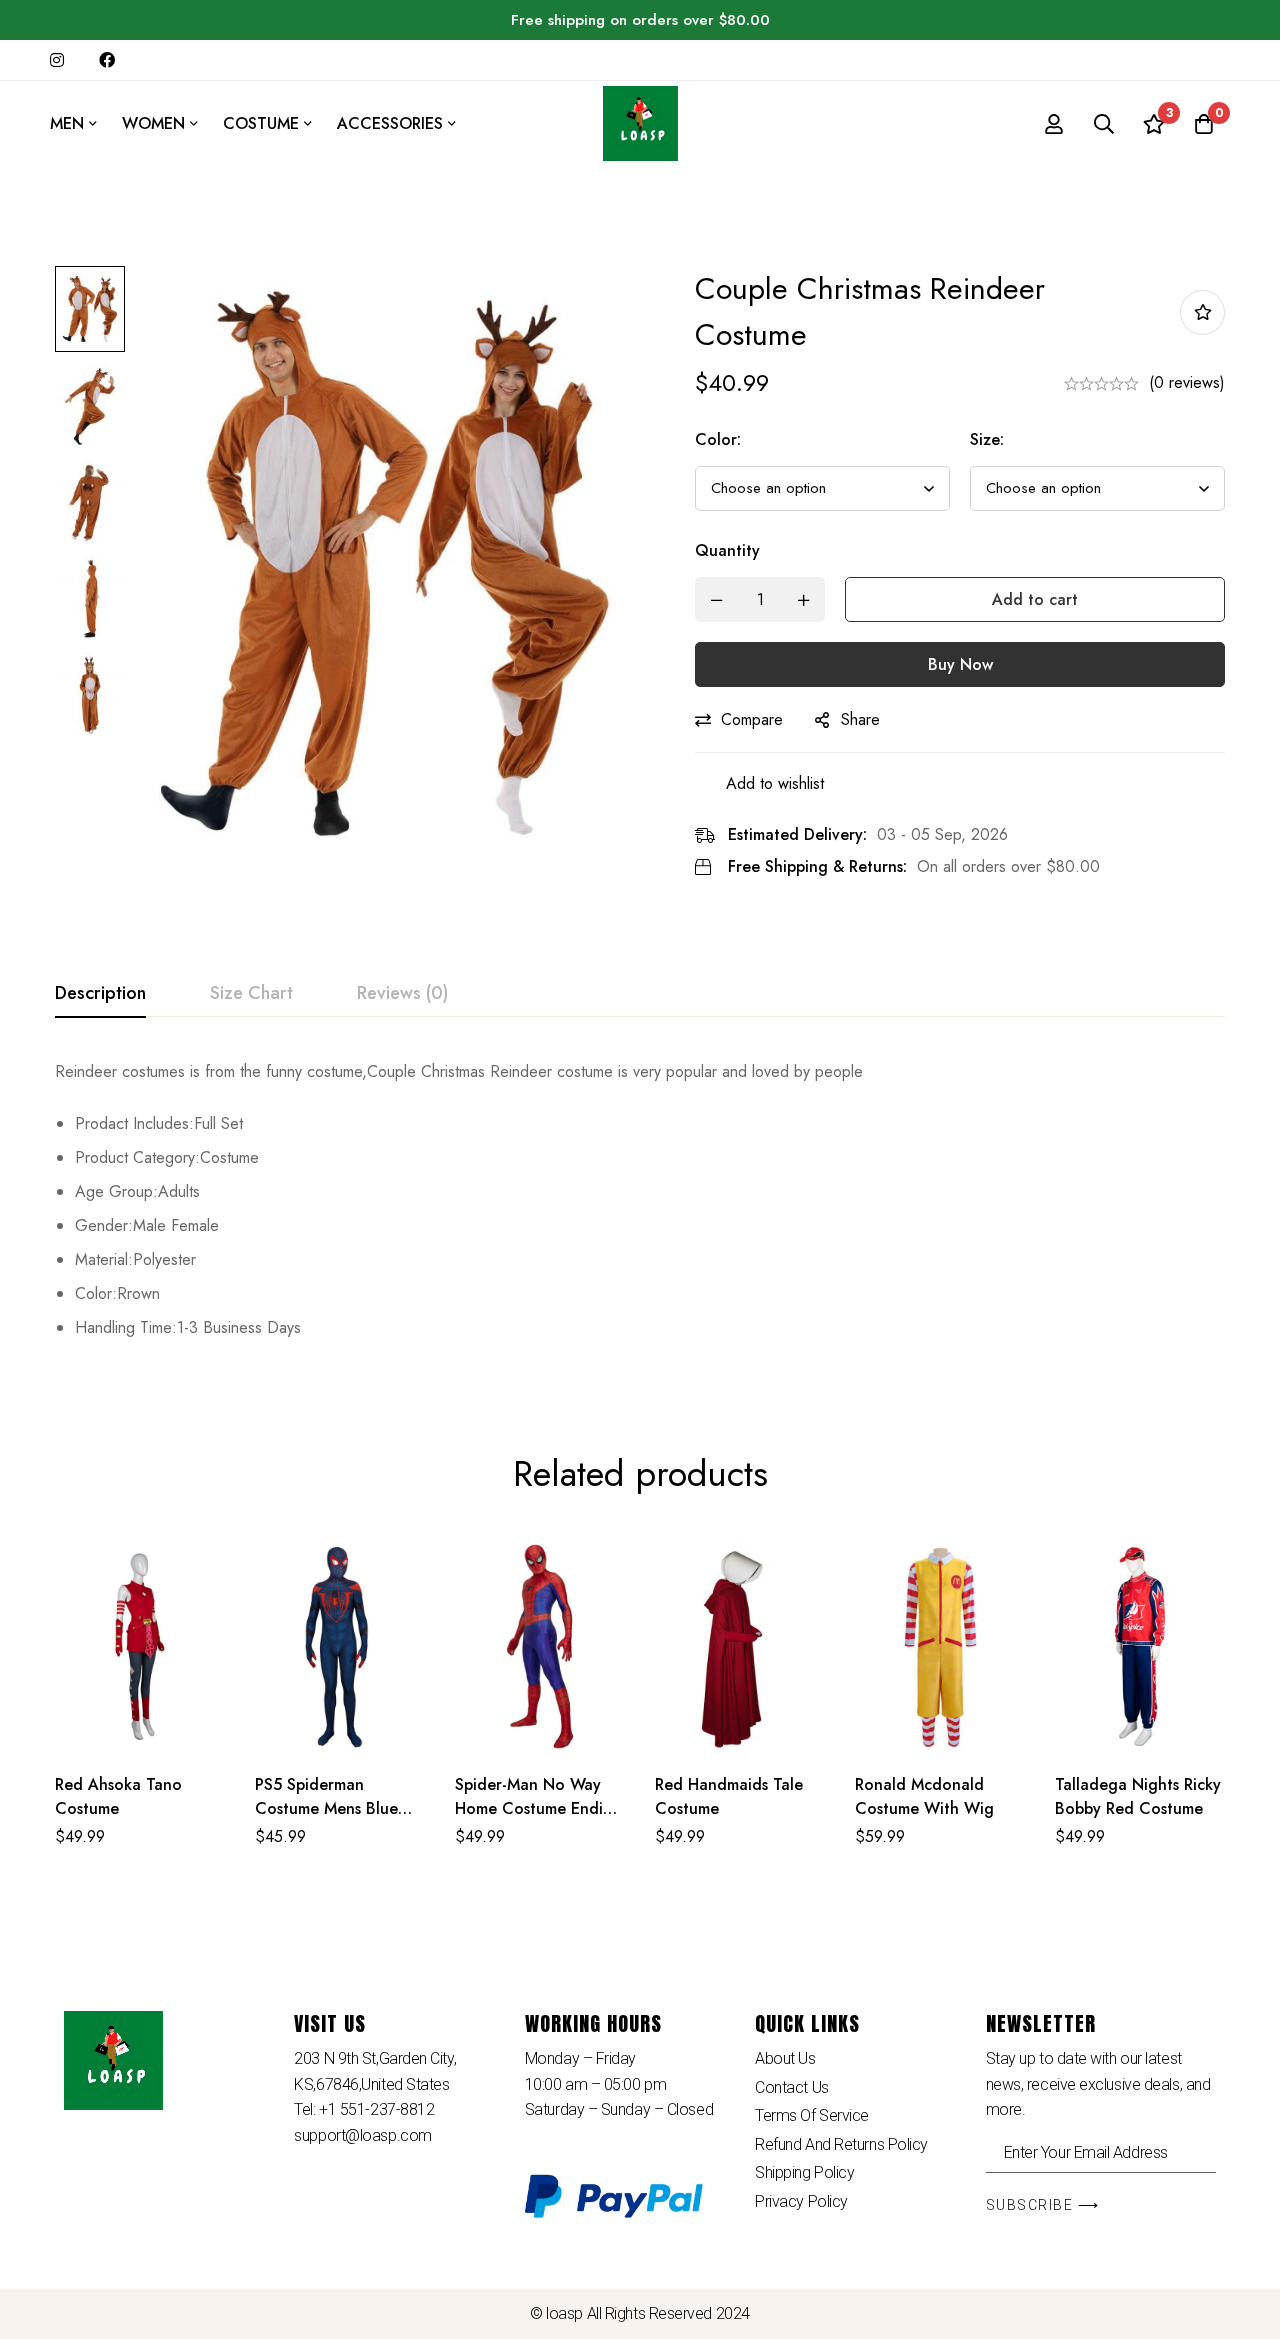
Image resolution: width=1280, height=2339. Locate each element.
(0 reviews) (1187, 382)
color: (718, 439)
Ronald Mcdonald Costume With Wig (924, 1796)
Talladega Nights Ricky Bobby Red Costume (1138, 1796)
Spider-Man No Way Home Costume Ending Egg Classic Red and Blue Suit (538, 1820)
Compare (752, 719)
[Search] (1104, 124)
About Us (785, 2058)
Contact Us (792, 2087)
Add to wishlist (1202, 312)
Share (860, 719)
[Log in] (1054, 124)
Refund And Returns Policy (841, 2144)
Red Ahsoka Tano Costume (118, 1796)
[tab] (100, 994)
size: (987, 439)
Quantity (727, 550)
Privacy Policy (801, 2201)
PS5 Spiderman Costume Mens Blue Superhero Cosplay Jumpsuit (326, 1820)
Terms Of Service (812, 2115)
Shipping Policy (804, 2172)
